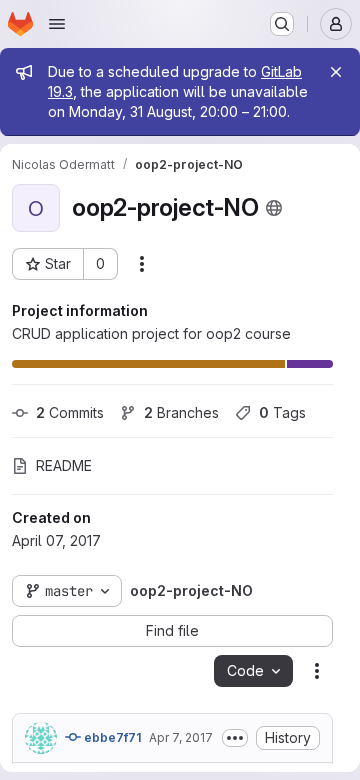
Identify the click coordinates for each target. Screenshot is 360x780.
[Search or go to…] (282, 24)
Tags (282, 412)
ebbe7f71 (111, 737)
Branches (181, 412)
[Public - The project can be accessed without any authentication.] (274, 208)
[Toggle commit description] (235, 738)
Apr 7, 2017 (181, 737)
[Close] (336, 72)
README (64, 465)
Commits (70, 412)
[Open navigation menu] (57, 24)
